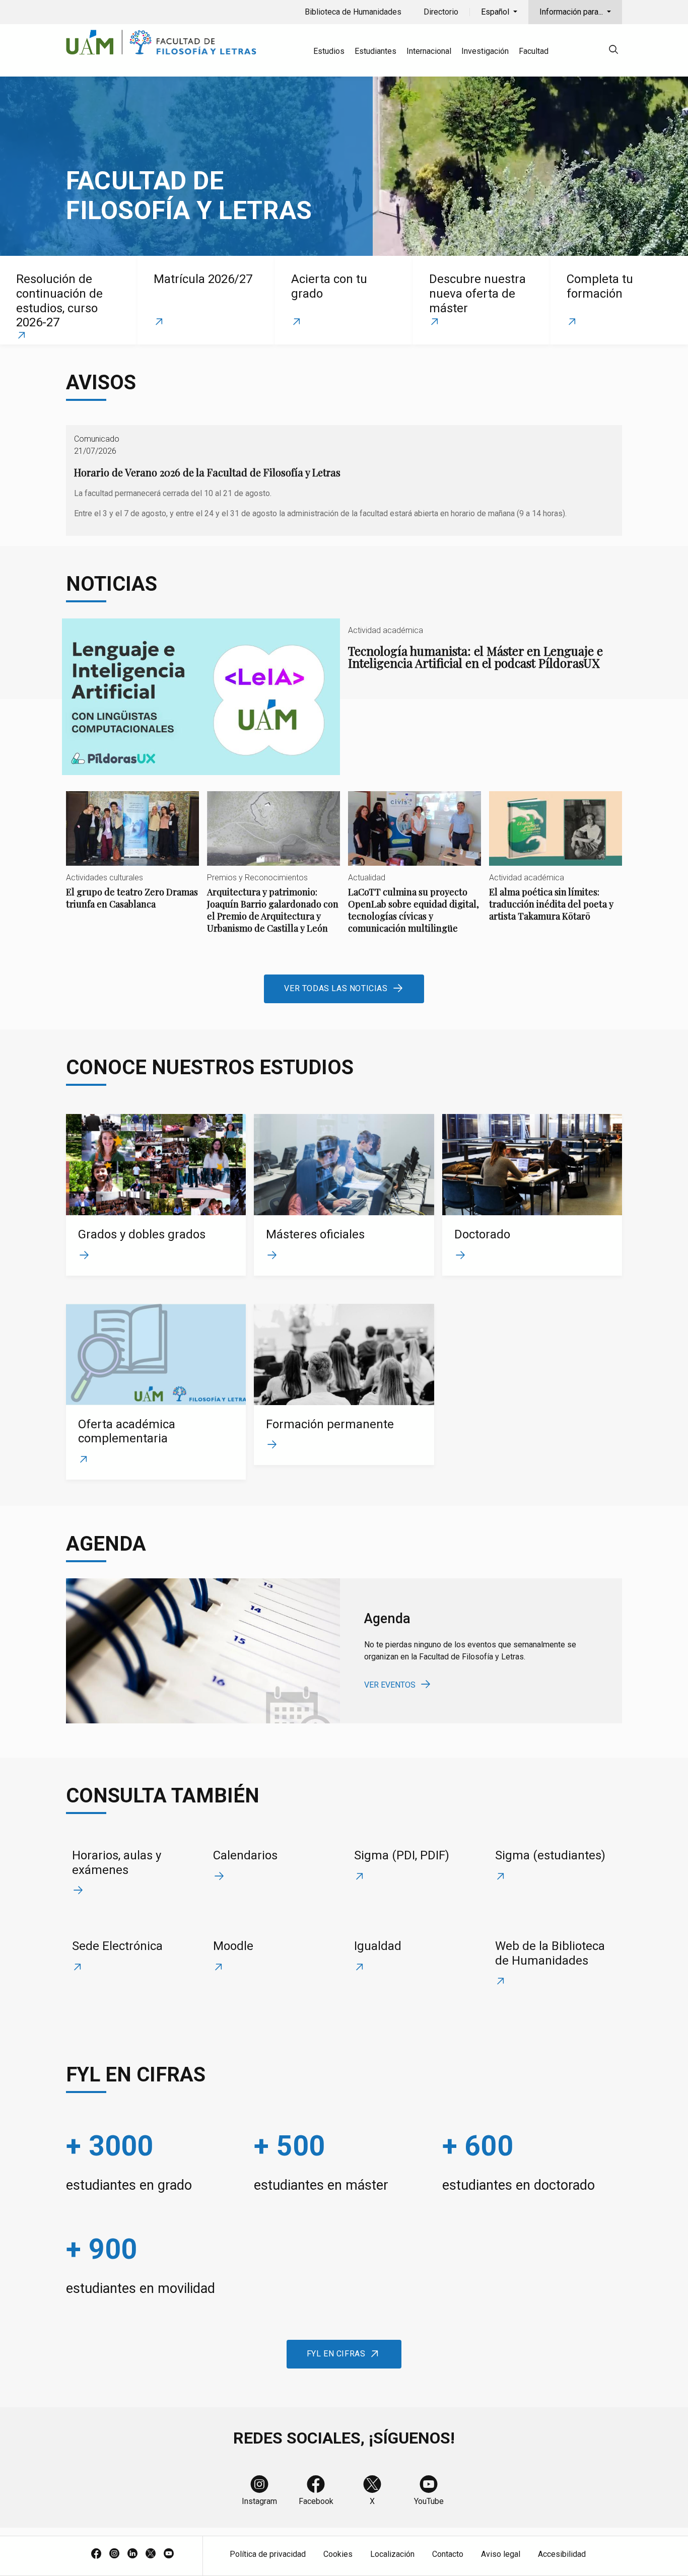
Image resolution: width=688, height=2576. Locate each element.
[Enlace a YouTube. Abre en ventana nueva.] (169, 2554)
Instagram (259, 2501)
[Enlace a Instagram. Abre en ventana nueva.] (114, 2554)
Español (496, 12)
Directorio (441, 12)
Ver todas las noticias (336, 988)
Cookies (338, 2554)
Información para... (572, 12)
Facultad (534, 51)
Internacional (429, 51)
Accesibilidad (562, 2554)
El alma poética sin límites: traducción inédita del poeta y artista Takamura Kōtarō (556, 865)
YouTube (429, 2501)
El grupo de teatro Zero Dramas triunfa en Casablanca (132, 859)
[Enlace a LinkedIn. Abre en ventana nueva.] (132, 2554)
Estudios (329, 51)
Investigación (485, 51)
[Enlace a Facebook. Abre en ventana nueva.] (96, 2554)
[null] (613, 51)
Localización (392, 2554)
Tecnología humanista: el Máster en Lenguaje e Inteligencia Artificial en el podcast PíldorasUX (344, 697)
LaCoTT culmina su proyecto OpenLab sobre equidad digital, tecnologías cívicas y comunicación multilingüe (415, 871)
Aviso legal (501, 2554)
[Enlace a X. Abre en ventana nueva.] (151, 2554)
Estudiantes (375, 51)
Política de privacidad (268, 2554)
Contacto (448, 2554)
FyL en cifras (336, 2354)
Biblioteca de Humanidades (353, 12)
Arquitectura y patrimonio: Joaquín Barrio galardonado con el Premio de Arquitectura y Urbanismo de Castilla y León (273, 871)
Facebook (316, 2501)
